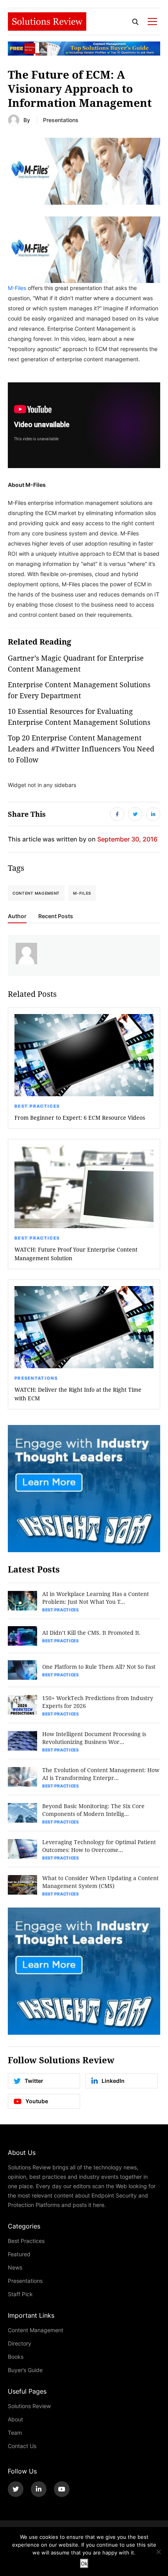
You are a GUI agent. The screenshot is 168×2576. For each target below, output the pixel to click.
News (15, 2267)
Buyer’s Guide (25, 2370)
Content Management (36, 2330)
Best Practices (37, 1106)
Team (15, 2433)
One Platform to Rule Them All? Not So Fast (99, 1667)
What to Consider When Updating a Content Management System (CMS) (100, 1882)
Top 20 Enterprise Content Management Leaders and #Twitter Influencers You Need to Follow (81, 749)
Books (16, 2357)
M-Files (17, 288)
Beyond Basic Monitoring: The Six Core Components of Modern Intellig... (93, 1810)
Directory (20, 2343)
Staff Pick (20, 2294)
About (15, 2419)
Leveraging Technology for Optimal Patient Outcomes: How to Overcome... (99, 1846)
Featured (19, 2254)
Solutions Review (29, 2406)
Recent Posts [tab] (56, 916)
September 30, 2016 (127, 839)
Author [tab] (17, 916)
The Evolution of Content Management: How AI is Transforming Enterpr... (101, 1774)
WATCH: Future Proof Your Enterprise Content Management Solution (76, 1254)
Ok (84, 2563)
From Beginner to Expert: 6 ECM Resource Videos (80, 1118)
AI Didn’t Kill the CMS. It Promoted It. (91, 1633)
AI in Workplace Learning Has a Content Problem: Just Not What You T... (96, 1598)
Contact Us (22, 2446)
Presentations (61, 120)
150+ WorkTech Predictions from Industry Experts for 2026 (98, 1702)
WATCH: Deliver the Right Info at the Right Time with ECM (78, 1394)
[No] (158, 2552)
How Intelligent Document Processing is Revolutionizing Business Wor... (94, 1738)
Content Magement (36, 893)
